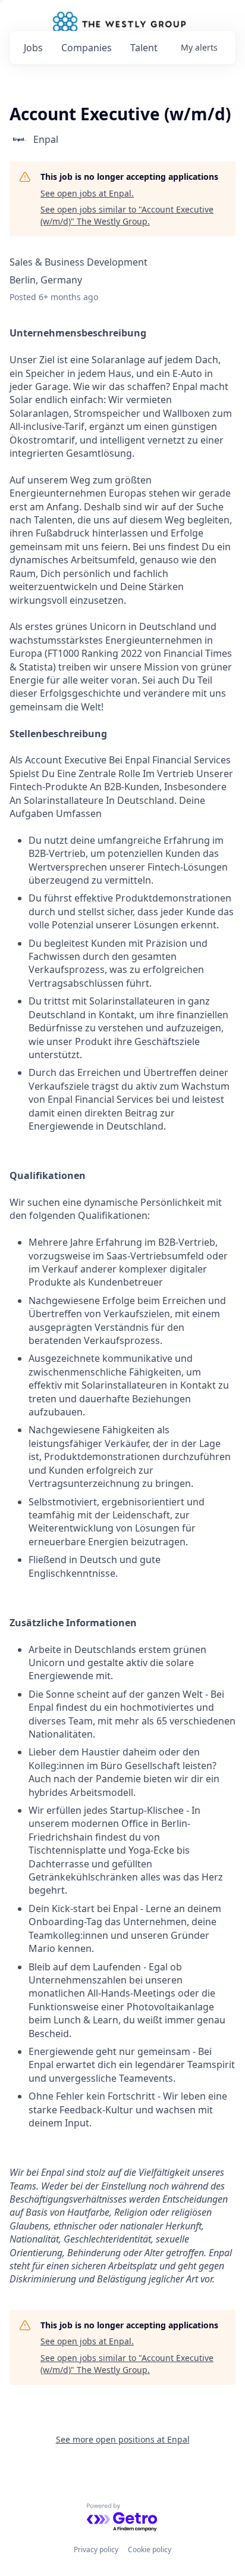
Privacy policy (96, 2550)
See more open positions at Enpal (123, 2439)
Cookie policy (150, 2550)
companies (87, 48)
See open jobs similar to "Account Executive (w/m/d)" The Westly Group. (127, 215)
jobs (33, 48)
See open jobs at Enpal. (87, 193)
